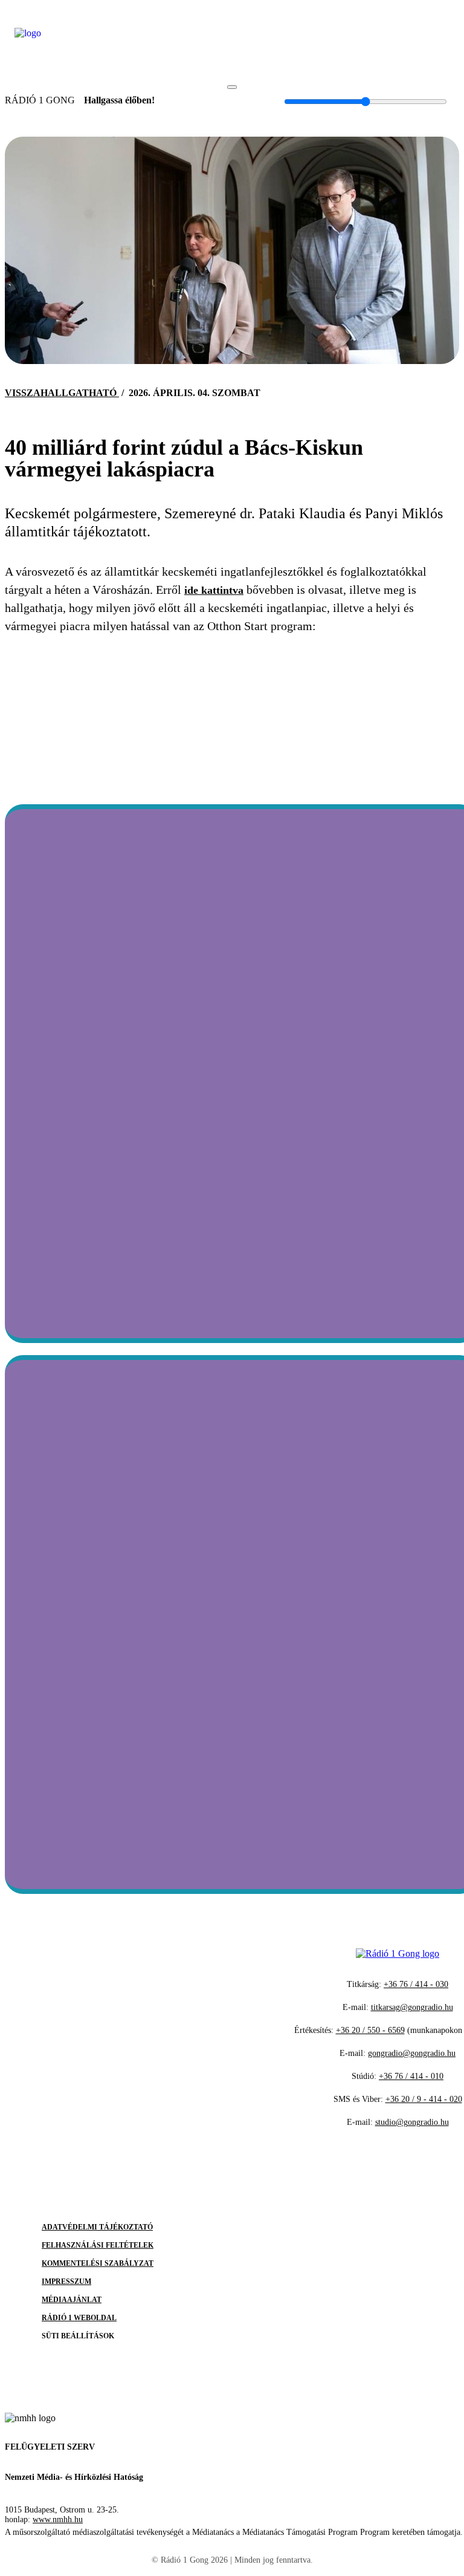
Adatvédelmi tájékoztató (97, 2227)
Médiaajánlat (72, 2300)
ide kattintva (214, 590)
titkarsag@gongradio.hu (412, 2007)
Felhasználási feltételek (98, 2245)
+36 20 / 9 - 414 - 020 (424, 2099)
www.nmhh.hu (58, 2519)
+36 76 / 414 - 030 (416, 1984)
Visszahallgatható (62, 393)
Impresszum (66, 2282)
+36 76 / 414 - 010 (411, 2076)
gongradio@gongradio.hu (412, 2053)
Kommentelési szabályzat (98, 2263)
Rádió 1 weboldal (79, 2318)
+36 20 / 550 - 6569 (370, 2030)
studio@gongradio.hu (412, 2122)
